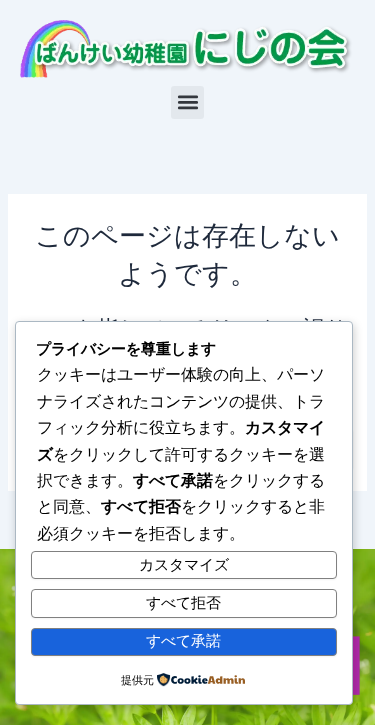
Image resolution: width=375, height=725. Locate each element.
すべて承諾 (183, 641)
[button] (187, 102)
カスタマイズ (184, 565)
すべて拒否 (183, 603)
